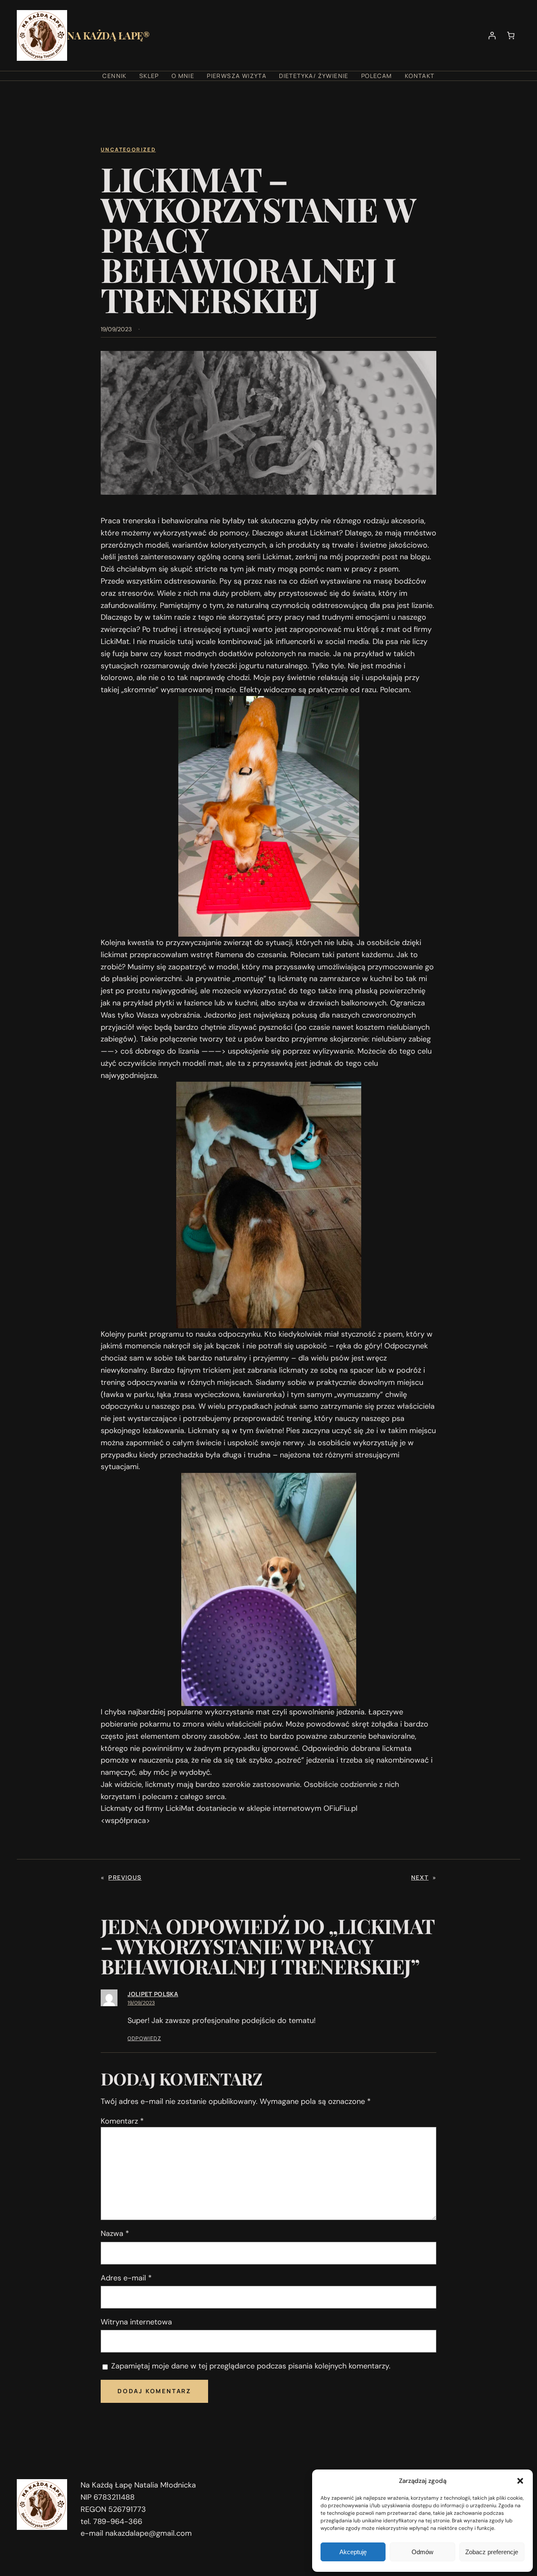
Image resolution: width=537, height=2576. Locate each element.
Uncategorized (128, 149)
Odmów (422, 2552)
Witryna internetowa (136, 2322)
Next (420, 1877)
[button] (520, 2481)
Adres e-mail (126, 2278)
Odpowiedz (144, 2038)
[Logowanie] (492, 35)
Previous (125, 1877)
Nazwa (115, 2233)
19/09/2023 (141, 2003)
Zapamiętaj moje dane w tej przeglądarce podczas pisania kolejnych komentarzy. (251, 2366)
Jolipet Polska (153, 1994)
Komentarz (122, 2121)
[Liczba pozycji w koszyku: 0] (511, 35)
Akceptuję (353, 2552)
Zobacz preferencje (492, 2552)
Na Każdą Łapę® (108, 35)
